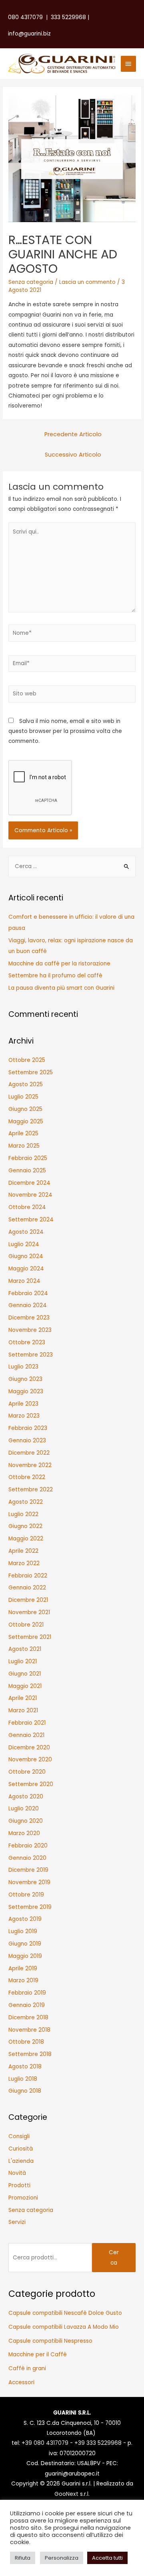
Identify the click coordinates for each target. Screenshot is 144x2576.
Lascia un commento (87, 282)
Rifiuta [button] (23, 2558)
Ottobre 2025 (27, 1060)
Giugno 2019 (25, 1944)
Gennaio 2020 (27, 1858)
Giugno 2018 (25, 2091)
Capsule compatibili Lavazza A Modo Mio (64, 2327)
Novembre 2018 (29, 2030)
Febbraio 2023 (28, 1428)
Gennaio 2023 (27, 1441)
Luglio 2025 (23, 1097)
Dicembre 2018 (28, 2018)
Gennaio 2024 (28, 1305)
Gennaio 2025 (27, 1171)
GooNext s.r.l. (72, 2494)
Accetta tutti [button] (107, 2558)
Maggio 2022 (26, 1539)
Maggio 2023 (26, 1391)
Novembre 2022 (30, 1465)
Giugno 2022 (25, 1526)
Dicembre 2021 (28, 1600)
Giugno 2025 (25, 1109)
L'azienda (21, 2161)
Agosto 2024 (26, 1232)
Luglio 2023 (23, 1367)
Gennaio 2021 (26, 1735)
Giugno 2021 (25, 1674)
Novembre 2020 (30, 1760)
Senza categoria (31, 282)
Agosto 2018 (25, 2067)
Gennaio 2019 (27, 2005)
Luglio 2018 (23, 2079)
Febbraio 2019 (27, 1993)
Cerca (114, 2257)
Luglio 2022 (23, 1514)
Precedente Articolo (73, 434)
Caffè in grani (27, 2368)
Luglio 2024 (24, 1244)
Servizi (17, 2222)
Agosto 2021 (25, 1649)
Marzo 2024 (24, 1281)
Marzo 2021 (23, 1710)
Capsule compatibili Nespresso (50, 2341)
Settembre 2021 (30, 1637)
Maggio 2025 (26, 1122)
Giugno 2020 (26, 1821)
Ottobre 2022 (27, 1477)
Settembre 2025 (31, 1072)
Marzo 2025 (24, 1146)
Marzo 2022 (24, 1563)
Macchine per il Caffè (38, 2354)
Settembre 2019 (30, 1907)
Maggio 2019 (25, 1956)
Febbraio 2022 (28, 1576)
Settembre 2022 (31, 1490)
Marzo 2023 (24, 1416)
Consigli (19, 2136)
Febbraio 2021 (27, 1723)
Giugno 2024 (26, 1256)
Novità (17, 2173)
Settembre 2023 (31, 1355)
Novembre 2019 (29, 1882)
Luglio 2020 (24, 1809)
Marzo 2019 (23, 1980)
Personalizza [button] (62, 2558)
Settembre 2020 (31, 1784)
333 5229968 (68, 17)
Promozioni (23, 2198)
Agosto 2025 (26, 1084)
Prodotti (19, 2185)
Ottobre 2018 (26, 2042)
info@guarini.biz (31, 34)
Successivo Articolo (73, 455)
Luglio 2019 (23, 1931)
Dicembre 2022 (29, 1453)
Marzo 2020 (24, 1833)
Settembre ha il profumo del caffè (55, 976)
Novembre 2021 (29, 1612)
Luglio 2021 (23, 1661)
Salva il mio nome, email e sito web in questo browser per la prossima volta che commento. (65, 731)
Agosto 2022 (26, 1502)
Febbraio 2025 (28, 1158)
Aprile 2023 (23, 1404)
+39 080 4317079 (45, 2443)
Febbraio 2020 (28, 1846)
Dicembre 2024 (29, 1183)
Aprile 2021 (23, 1698)
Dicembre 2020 (29, 1748)
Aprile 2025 (23, 1133)
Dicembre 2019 (28, 1870)
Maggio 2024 (26, 1269)
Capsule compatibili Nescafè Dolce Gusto (65, 2313)
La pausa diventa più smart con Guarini (61, 988)
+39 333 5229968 (98, 2443)
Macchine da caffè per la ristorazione (59, 964)
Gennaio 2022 (27, 1588)
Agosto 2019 (25, 1919)
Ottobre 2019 (26, 1895)
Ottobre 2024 (27, 1207)
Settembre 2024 (31, 1220)
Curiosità (21, 2149)
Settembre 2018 (30, 2054)
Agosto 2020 (26, 1797)
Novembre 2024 (30, 1195)
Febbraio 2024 (28, 1293)
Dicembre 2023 (29, 1318)
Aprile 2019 (23, 1968)
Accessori (21, 2382)
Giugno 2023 (25, 1379)
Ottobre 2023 (27, 1342)
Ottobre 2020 (27, 1772)
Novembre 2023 (30, 1330)
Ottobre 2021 (26, 1625)
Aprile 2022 (23, 1551)
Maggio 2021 (25, 1686)
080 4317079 (25, 17)
